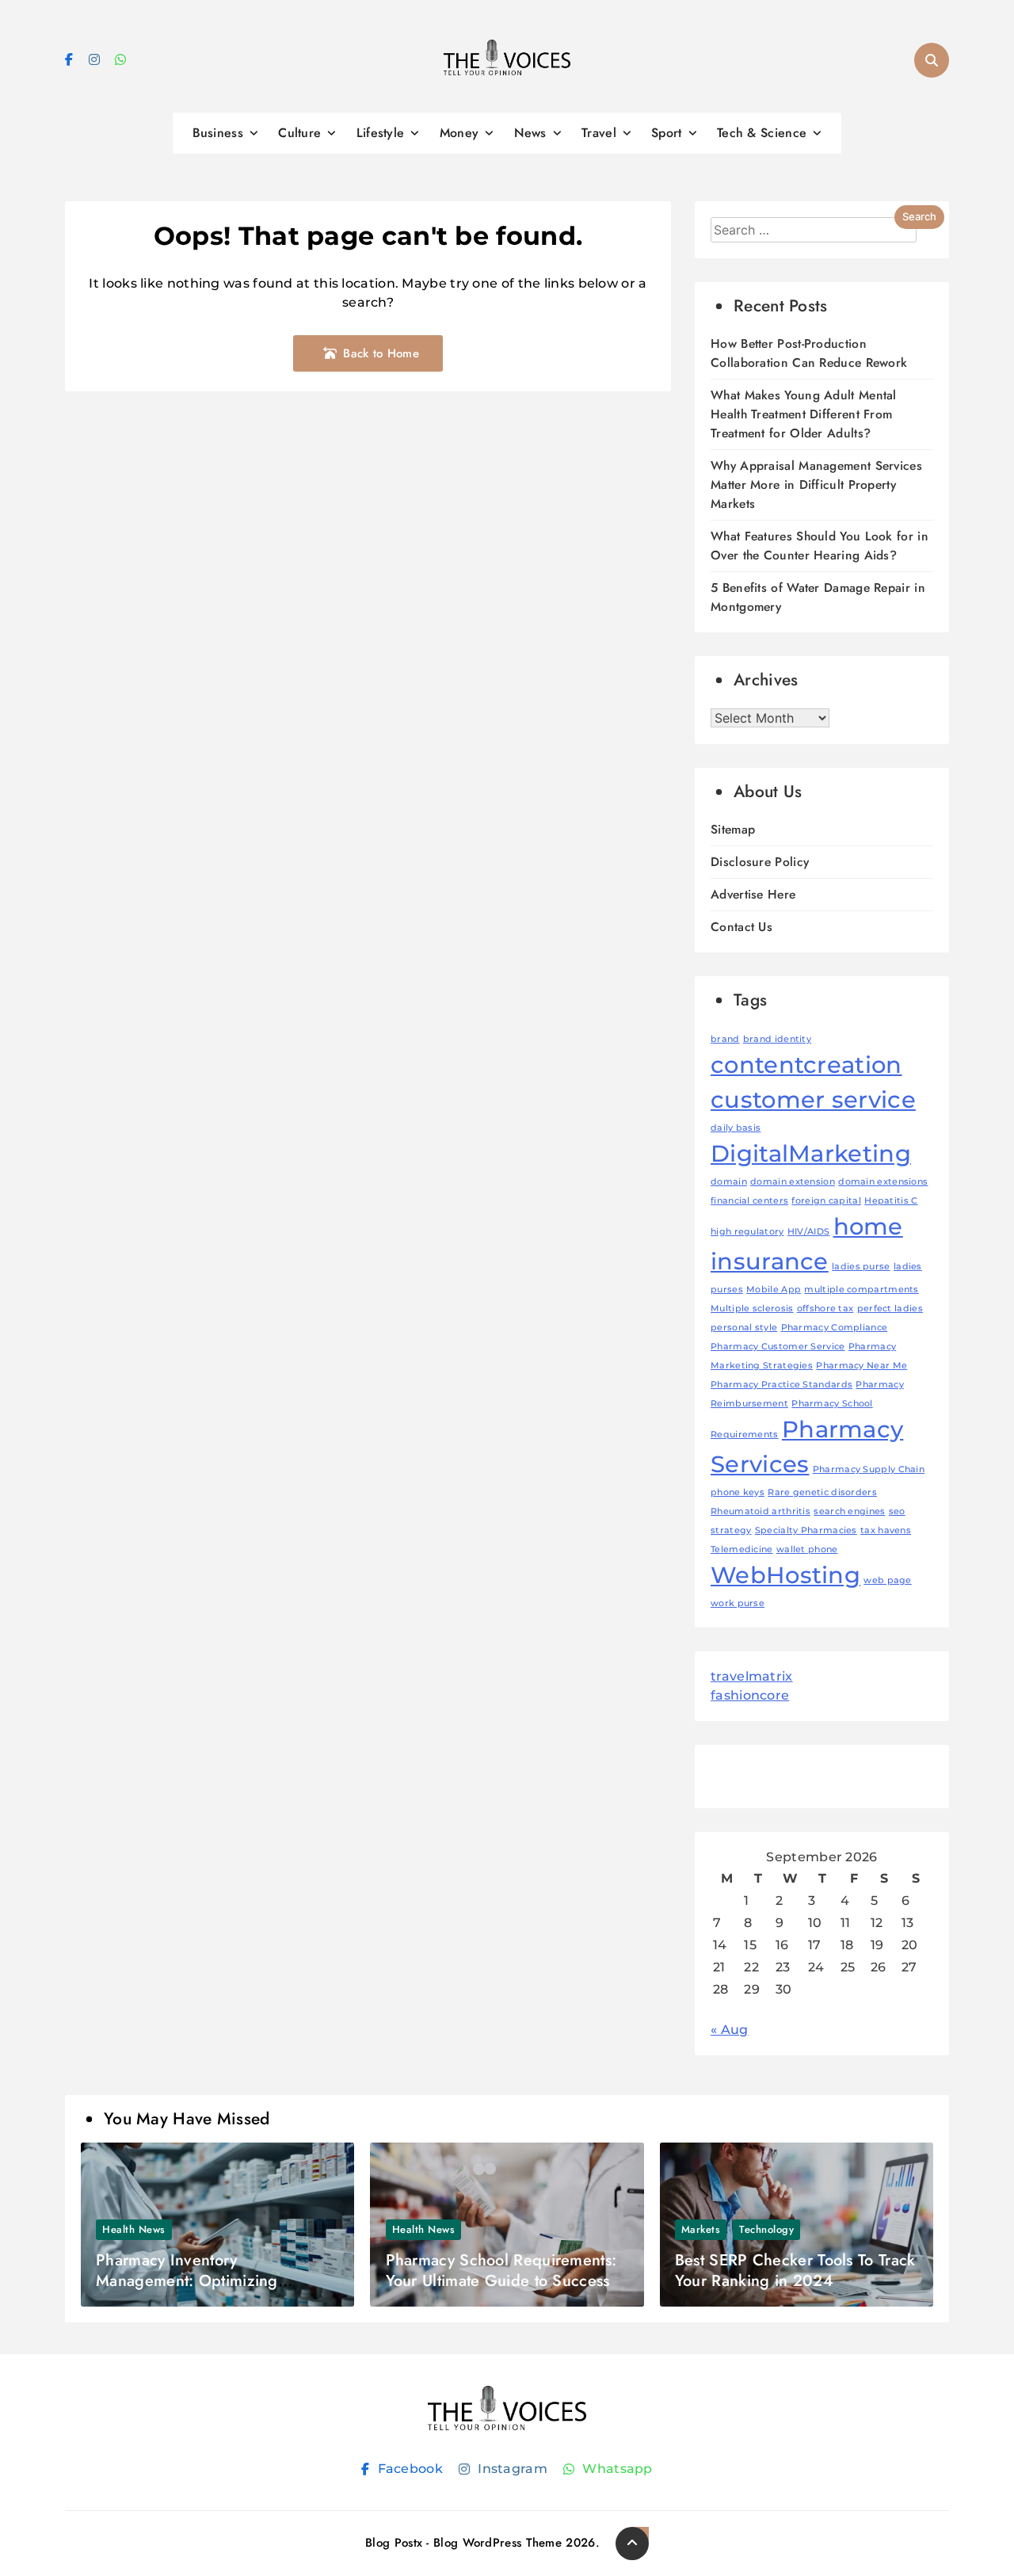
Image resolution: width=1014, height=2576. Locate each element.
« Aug (730, 2030)
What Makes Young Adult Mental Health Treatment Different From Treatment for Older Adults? (804, 414)
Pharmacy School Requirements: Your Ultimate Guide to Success (501, 2271)
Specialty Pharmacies (806, 1530)
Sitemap (733, 829)
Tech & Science (762, 133)
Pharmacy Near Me (862, 1366)
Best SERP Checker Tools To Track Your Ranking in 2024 (795, 2271)
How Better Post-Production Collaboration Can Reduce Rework (809, 353)
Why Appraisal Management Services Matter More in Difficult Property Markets (816, 485)
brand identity (777, 1039)
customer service (813, 1099)
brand (725, 1039)
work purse (738, 1603)
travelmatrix (752, 1676)
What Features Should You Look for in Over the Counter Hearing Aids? (820, 546)
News (530, 133)
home (868, 1226)
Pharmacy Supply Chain (869, 1469)
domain (729, 1182)
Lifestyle (381, 133)
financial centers (749, 1201)
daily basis (736, 1128)
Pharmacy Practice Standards (781, 1385)
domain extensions (883, 1182)
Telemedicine (742, 1549)
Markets (701, 2229)
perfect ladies (890, 1309)
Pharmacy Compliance (835, 1328)
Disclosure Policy (760, 862)
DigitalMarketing (811, 1153)
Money (459, 133)
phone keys (738, 1492)
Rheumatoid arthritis (760, 1511)
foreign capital (826, 1201)
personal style (744, 1328)
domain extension (793, 1182)
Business (218, 133)
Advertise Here (753, 894)
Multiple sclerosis (752, 1309)
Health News (134, 2229)
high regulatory (747, 1232)
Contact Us (741, 927)
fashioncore (750, 1695)
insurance (770, 1261)
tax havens (886, 1530)
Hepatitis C (891, 1201)
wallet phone (807, 1549)
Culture (299, 133)
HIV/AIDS (808, 1232)
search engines (849, 1511)
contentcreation (806, 1065)
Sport (667, 133)
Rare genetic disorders (822, 1492)
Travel (599, 133)
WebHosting (785, 1575)
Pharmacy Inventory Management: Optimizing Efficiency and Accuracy (187, 2281)
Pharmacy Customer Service (778, 1347)
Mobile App (774, 1290)
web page (887, 1580)
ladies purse (861, 1267)
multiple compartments (861, 1290)
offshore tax (825, 1309)
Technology (766, 2229)
